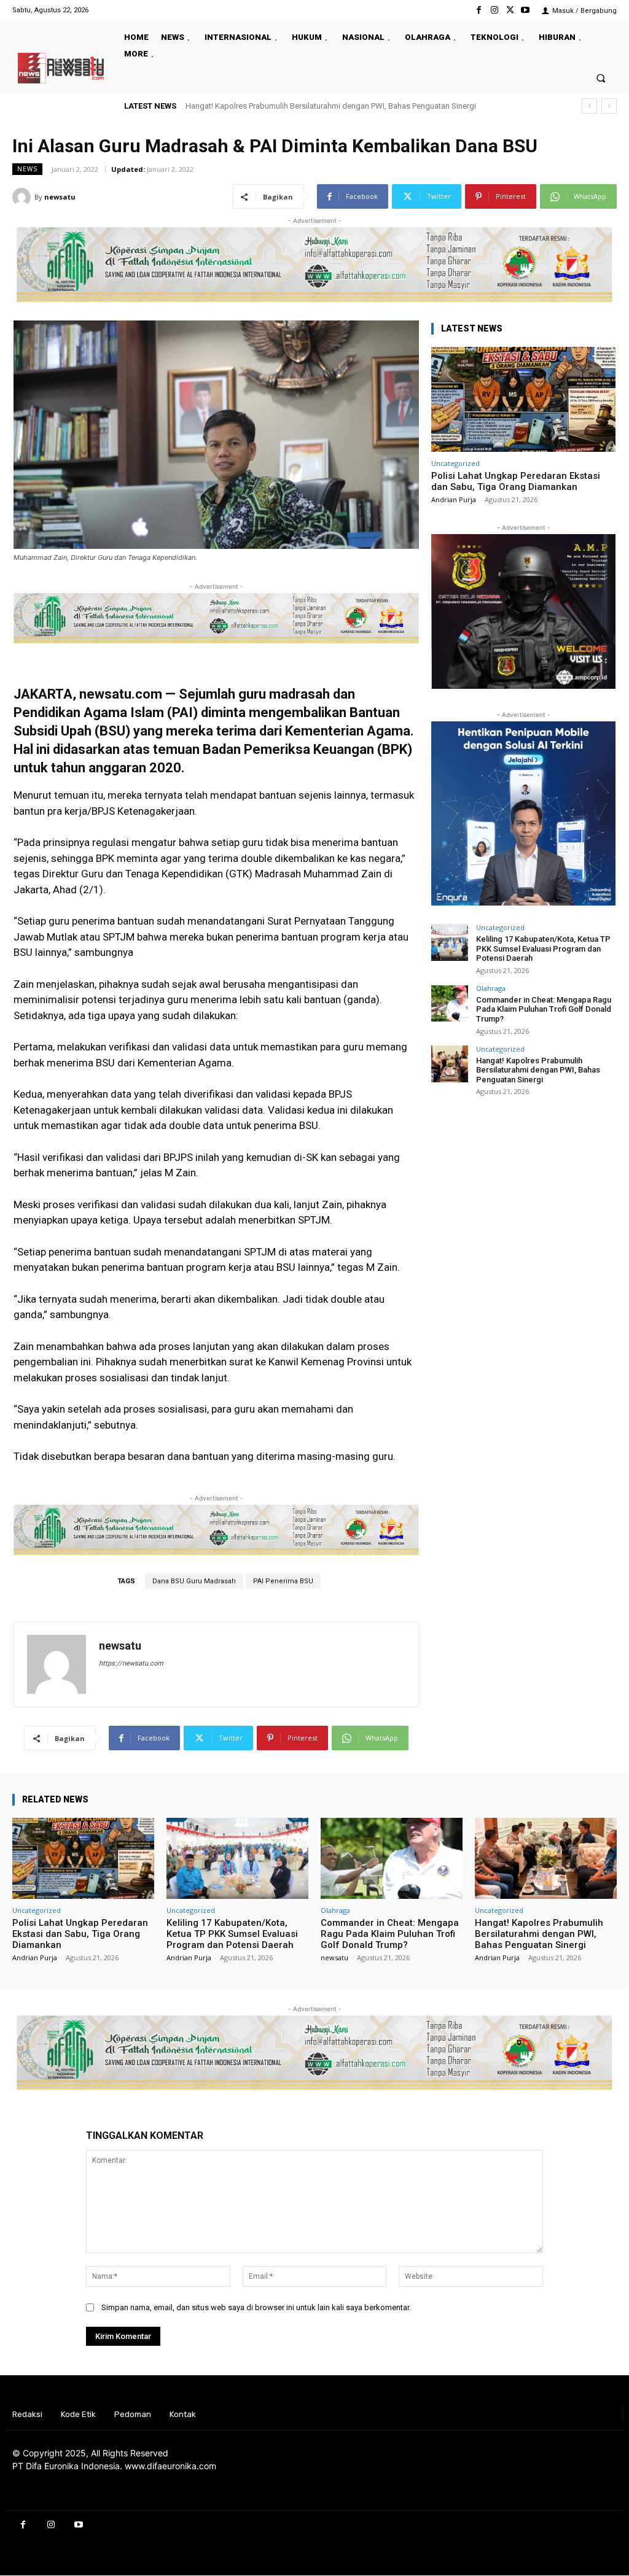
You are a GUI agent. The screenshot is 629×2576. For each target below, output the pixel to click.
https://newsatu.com (131, 1663)
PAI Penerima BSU (283, 1581)
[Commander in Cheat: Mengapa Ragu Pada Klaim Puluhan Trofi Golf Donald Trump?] (450, 1003)
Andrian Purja (454, 499)
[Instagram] (494, 10)
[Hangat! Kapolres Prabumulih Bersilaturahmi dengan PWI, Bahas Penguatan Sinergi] (450, 1064)
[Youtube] (525, 10)
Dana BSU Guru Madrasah (194, 1581)
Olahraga (491, 988)
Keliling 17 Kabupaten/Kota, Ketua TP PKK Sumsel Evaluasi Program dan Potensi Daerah (543, 949)
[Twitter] (510, 10)
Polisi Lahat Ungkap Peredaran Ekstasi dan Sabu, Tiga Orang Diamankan (516, 481)
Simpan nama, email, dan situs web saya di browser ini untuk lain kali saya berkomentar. (256, 2307)
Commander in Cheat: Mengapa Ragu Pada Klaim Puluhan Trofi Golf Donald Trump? (544, 1009)
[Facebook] (479, 10)
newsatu (60, 197)
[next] (609, 106)
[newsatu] (23, 197)
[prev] (589, 106)
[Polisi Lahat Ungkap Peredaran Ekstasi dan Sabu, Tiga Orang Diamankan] (523, 399)
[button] (601, 78)
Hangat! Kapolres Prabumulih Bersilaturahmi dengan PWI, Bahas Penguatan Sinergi (331, 106)
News (27, 169)
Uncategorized (455, 463)
